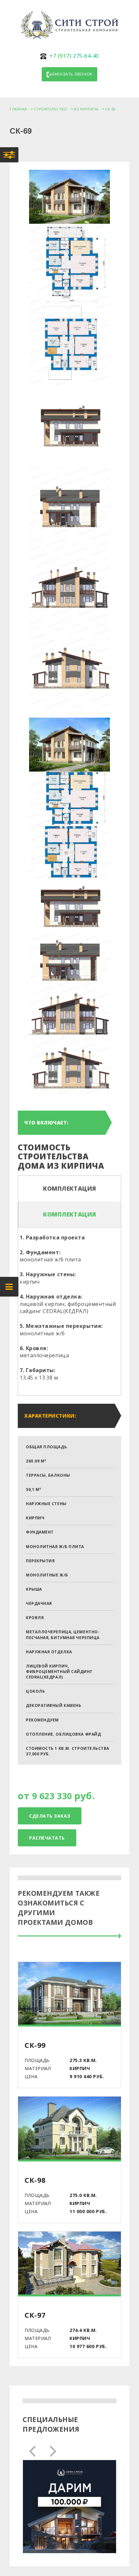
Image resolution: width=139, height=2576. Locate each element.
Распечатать (47, 1838)
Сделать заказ (50, 1816)
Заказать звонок (72, 74)
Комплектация (70, 1188)
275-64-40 (74, 56)
